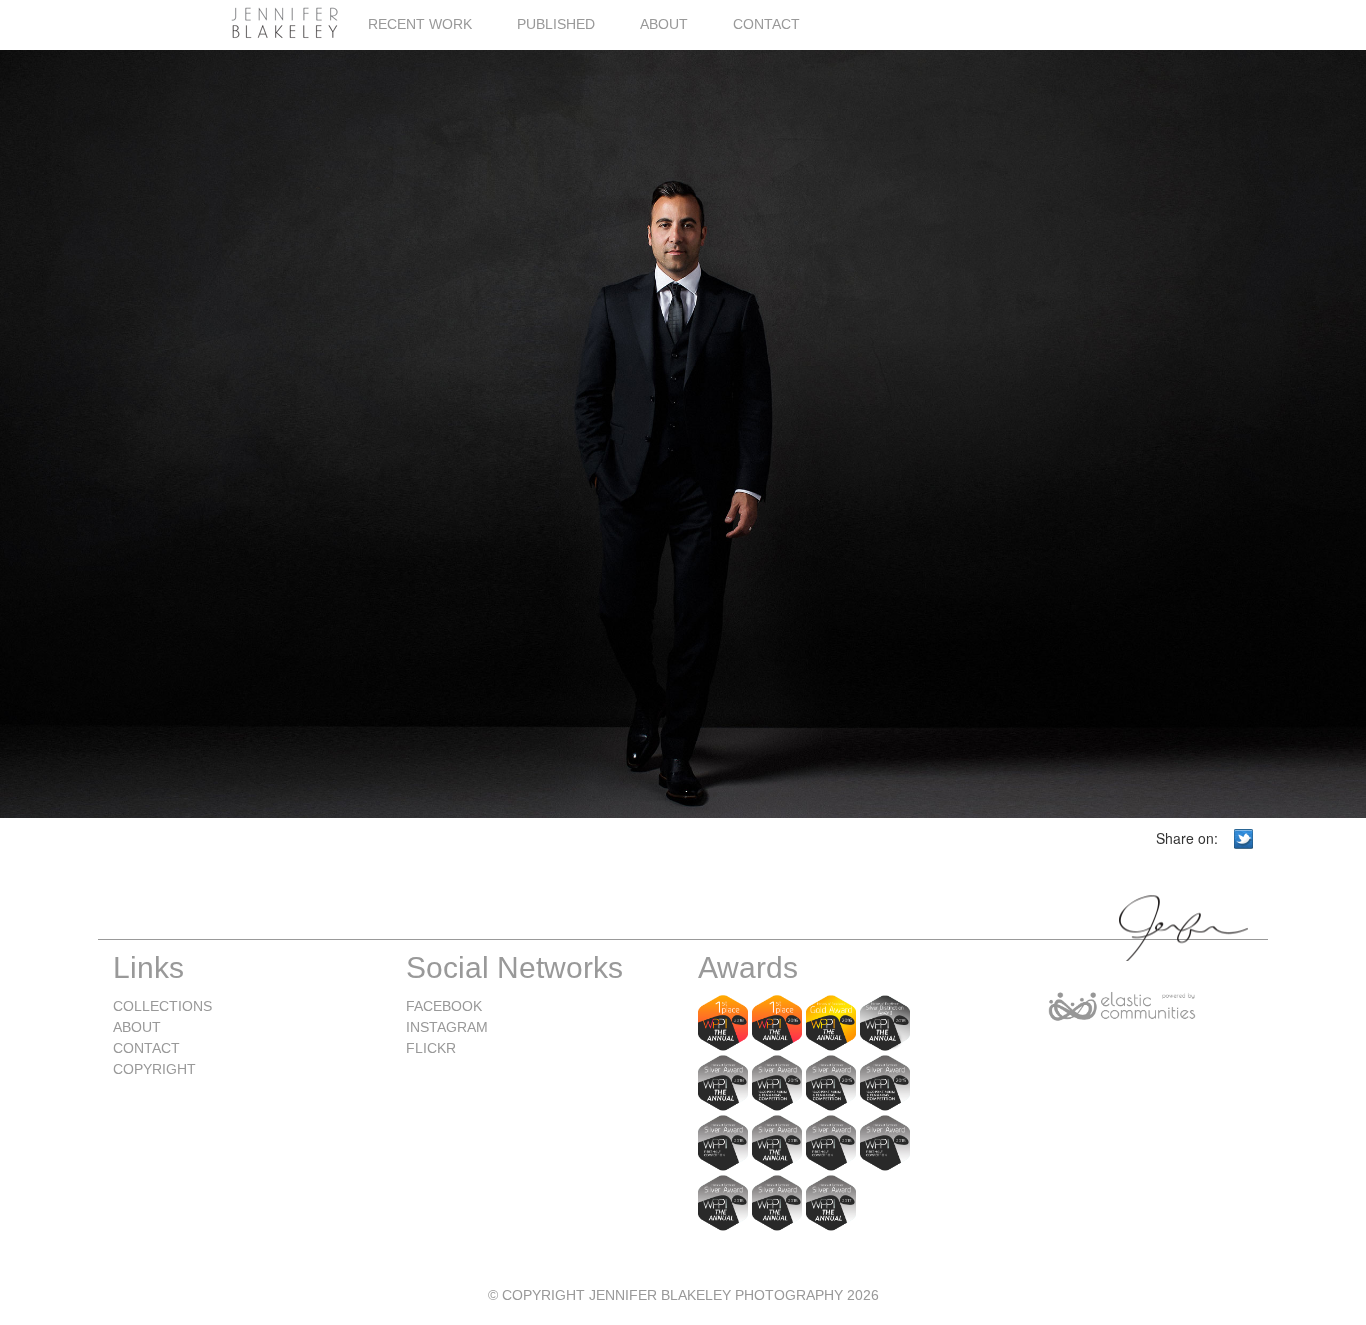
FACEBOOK (444, 1006)
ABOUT (664, 24)
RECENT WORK (420, 24)
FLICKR (431, 1048)
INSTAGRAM (447, 1027)
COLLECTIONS (162, 1006)
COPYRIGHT (154, 1069)
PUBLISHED (556, 24)
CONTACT (766, 24)
